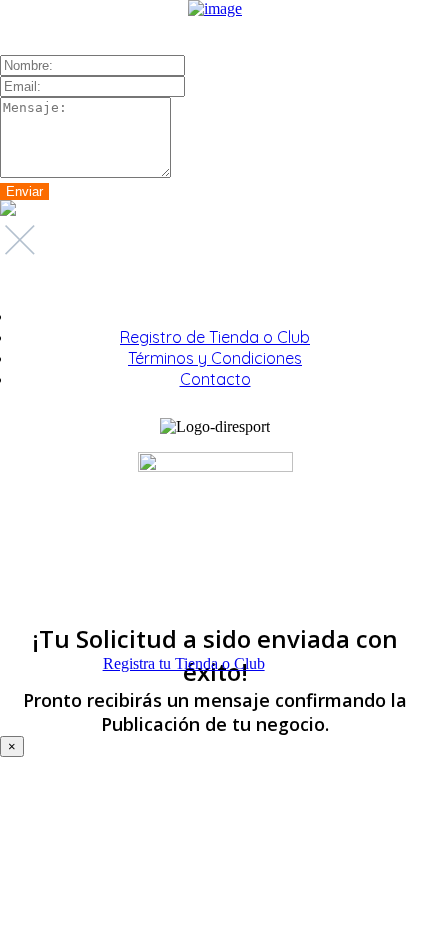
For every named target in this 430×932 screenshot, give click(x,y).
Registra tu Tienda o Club (184, 663)
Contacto (215, 379)
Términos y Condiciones (215, 358)
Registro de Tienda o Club (215, 337)
